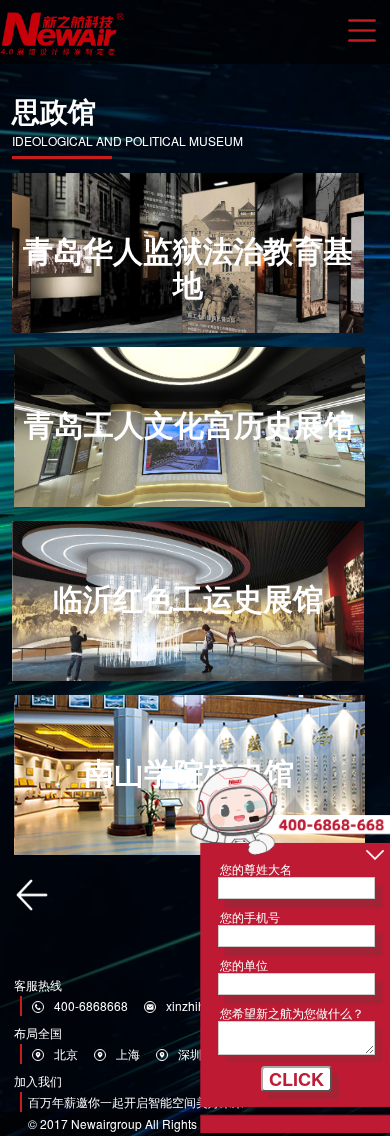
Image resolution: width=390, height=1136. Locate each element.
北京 (66, 1053)
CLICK (296, 1079)
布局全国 (38, 1032)
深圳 (190, 1053)
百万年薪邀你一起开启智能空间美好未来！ (142, 1101)
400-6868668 (91, 1005)
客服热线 (38, 984)
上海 (128, 1053)
